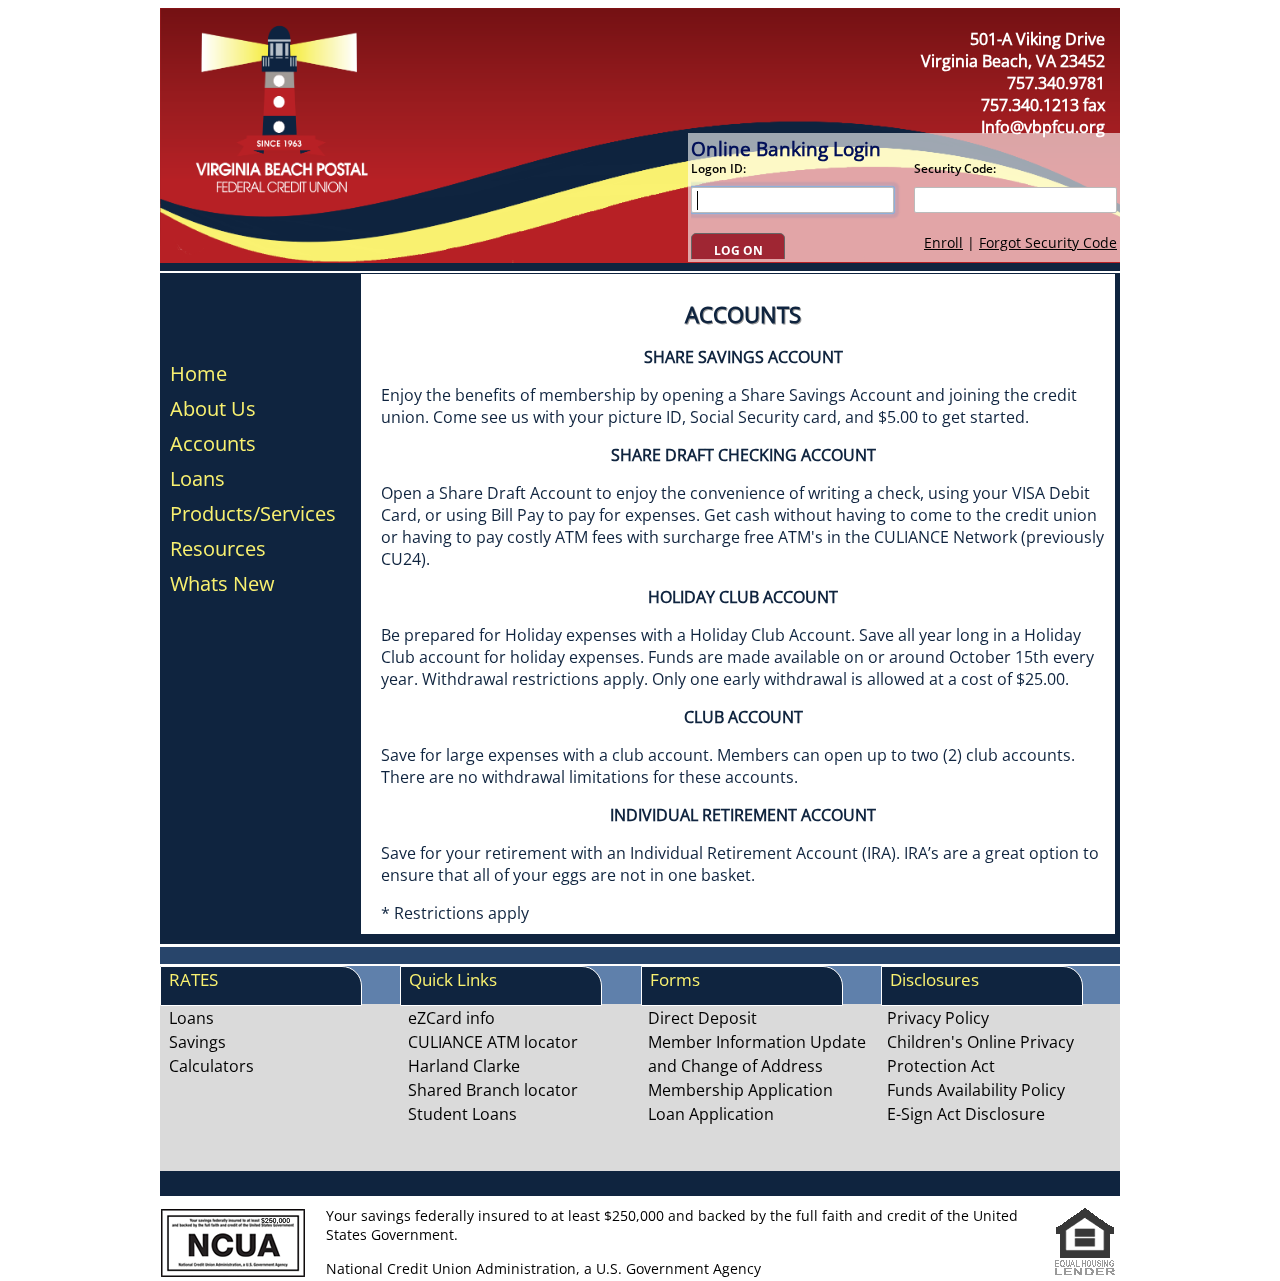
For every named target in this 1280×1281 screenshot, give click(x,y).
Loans (197, 479)
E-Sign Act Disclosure (966, 1114)
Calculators (211, 1066)
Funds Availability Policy (976, 1090)
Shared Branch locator (493, 1090)
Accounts (213, 444)
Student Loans (462, 1114)
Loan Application (711, 1114)
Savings (197, 1042)
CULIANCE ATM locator (493, 1042)
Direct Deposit (702, 1018)
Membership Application (740, 1090)
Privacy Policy (938, 1018)
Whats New (222, 584)
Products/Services (253, 514)
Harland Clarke (464, 1066)
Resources (218, 549)
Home (198, 374)
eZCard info (451, 1018)
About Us (213, 409)
